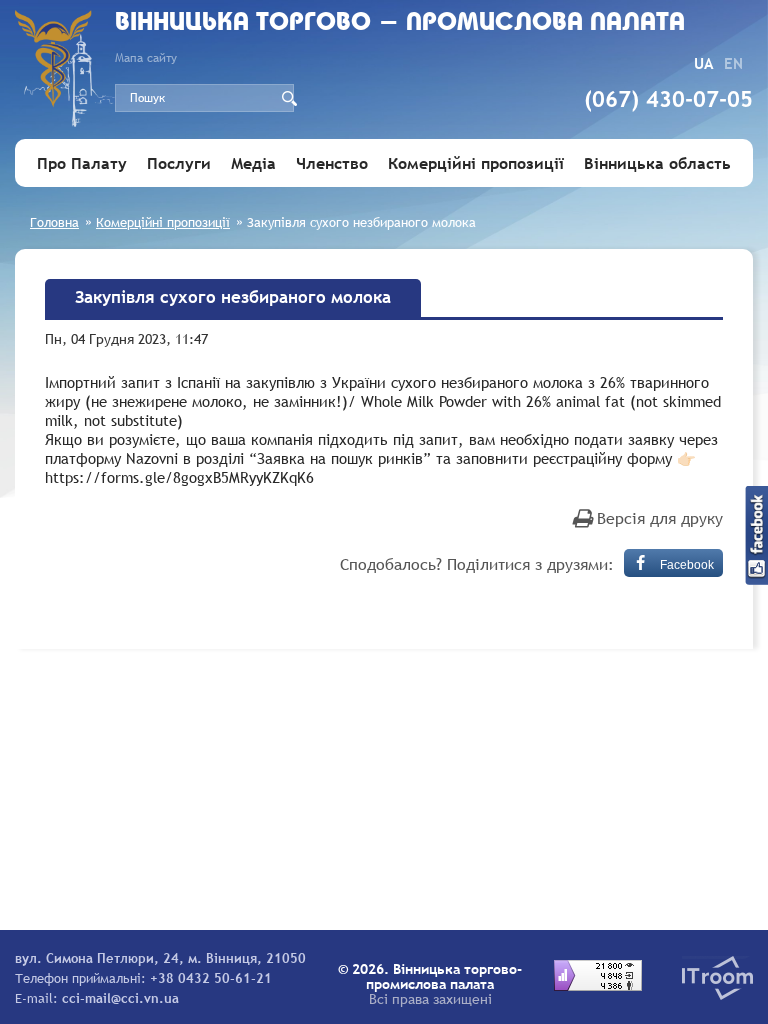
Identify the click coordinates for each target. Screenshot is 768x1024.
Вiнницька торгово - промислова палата (400, 23)
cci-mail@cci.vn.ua (120, 998)
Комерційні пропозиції (476, 163)
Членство (332, 163)
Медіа (253, 163)
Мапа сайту (146, 58)
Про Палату (82, 163)
